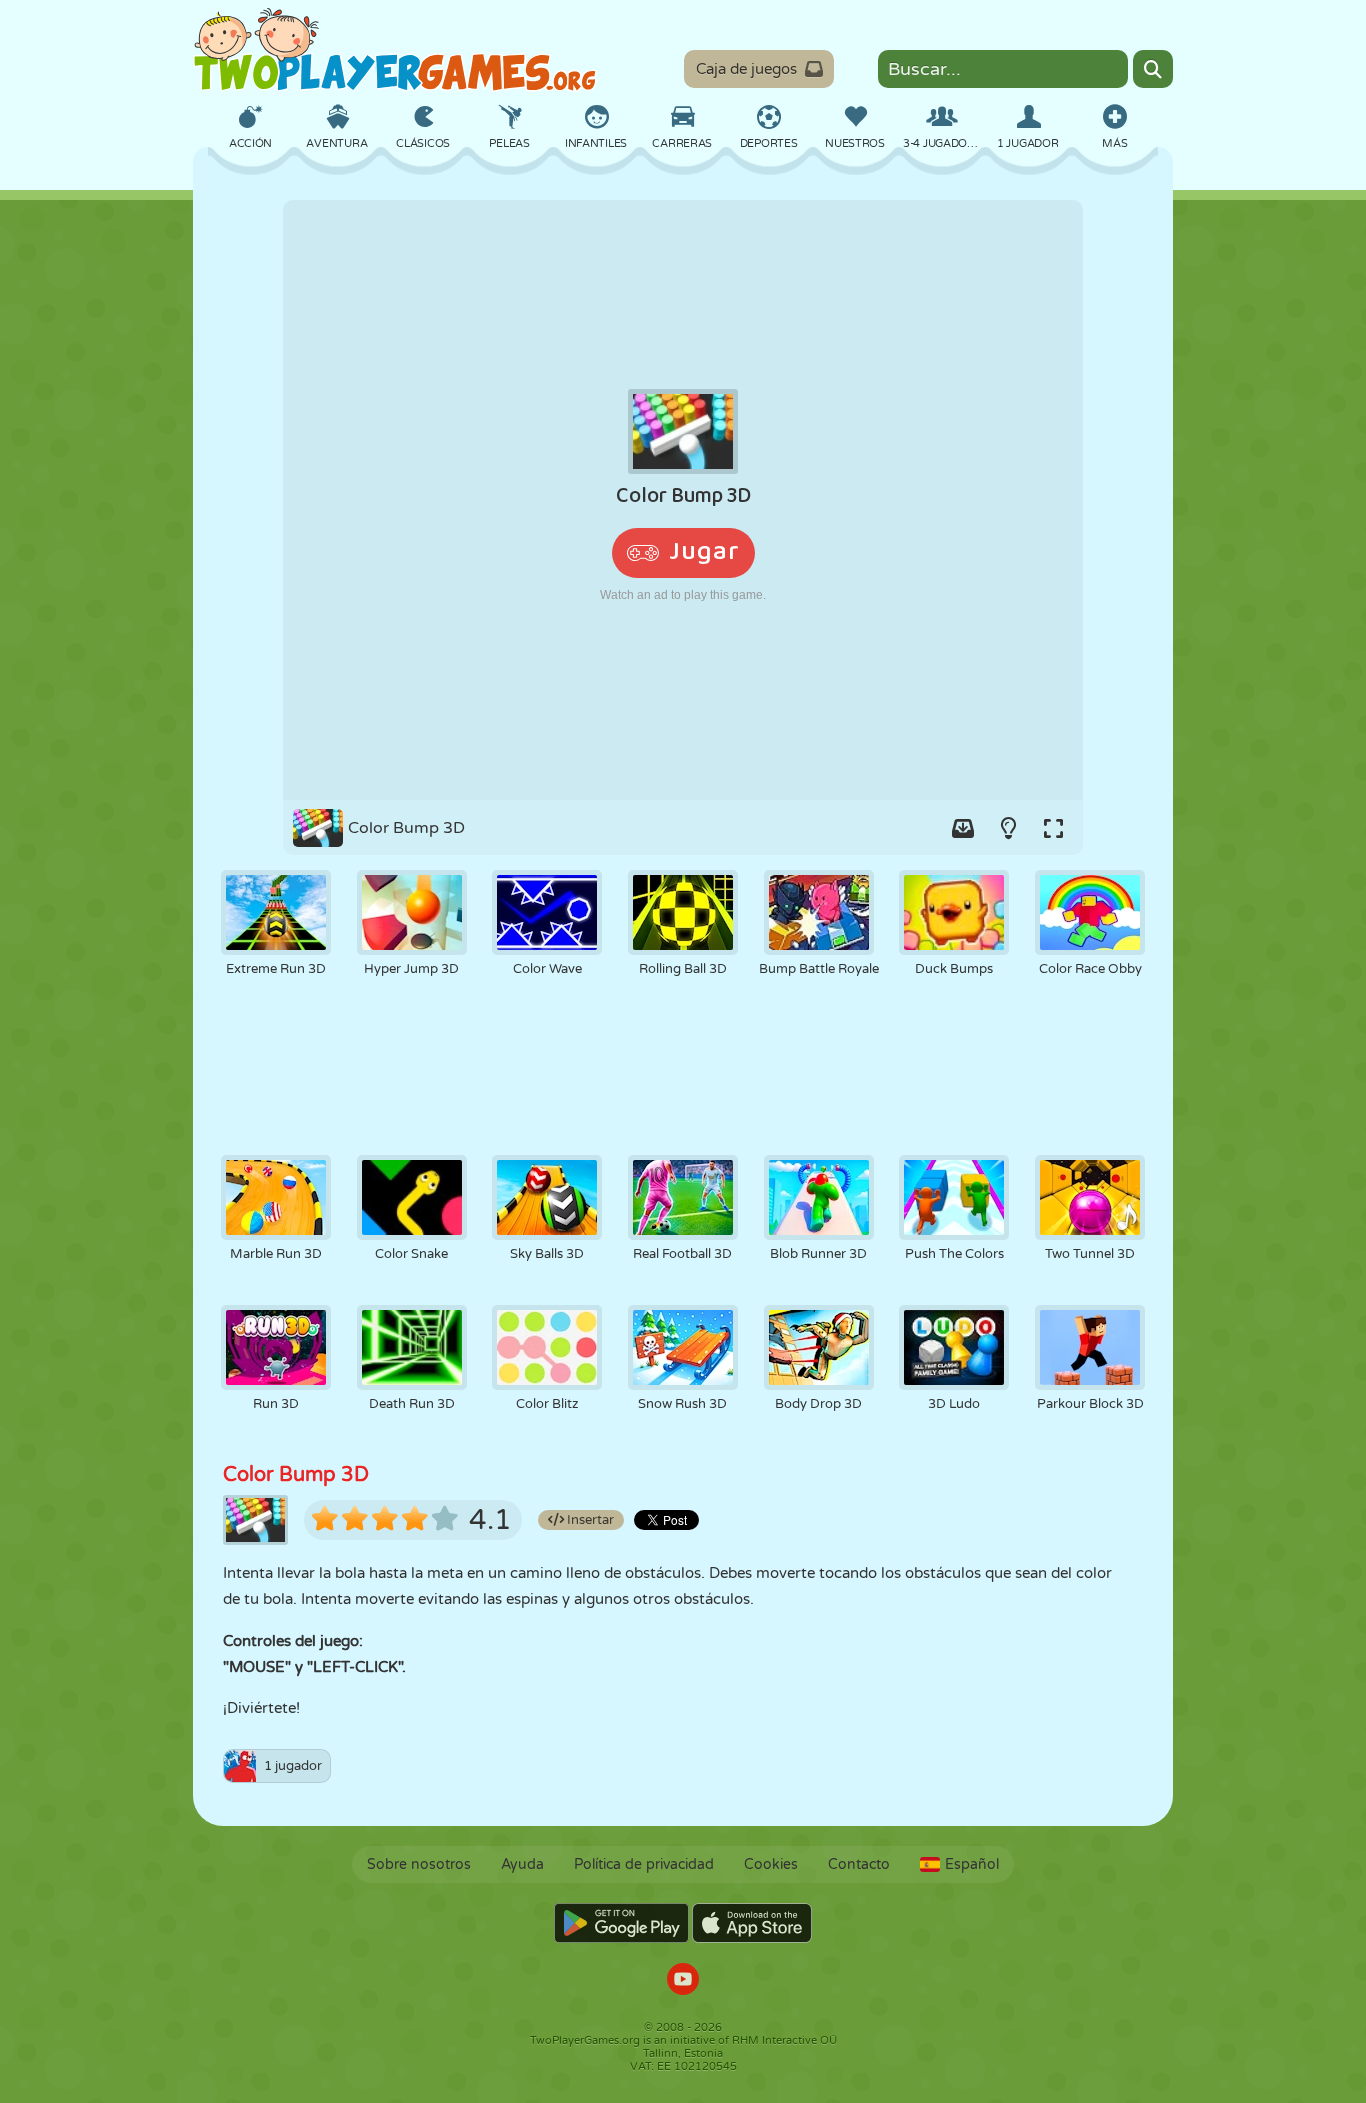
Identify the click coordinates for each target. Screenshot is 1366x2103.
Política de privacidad (644, 1864)
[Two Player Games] (395, 50)
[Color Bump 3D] (683, 500)
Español (972, 1864)
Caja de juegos (746, 69)
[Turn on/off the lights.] (1008, 828)
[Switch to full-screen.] (1053, 828)
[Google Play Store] (621, 1923)
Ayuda (522, 1864)
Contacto (859, 1864)
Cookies (771, 1864)
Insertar (589, 1520)
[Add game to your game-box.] (963, 828)
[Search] (1153, 69)
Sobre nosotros (419, 1864)
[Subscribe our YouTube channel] (683, 1981)
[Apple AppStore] (752, 1923)
